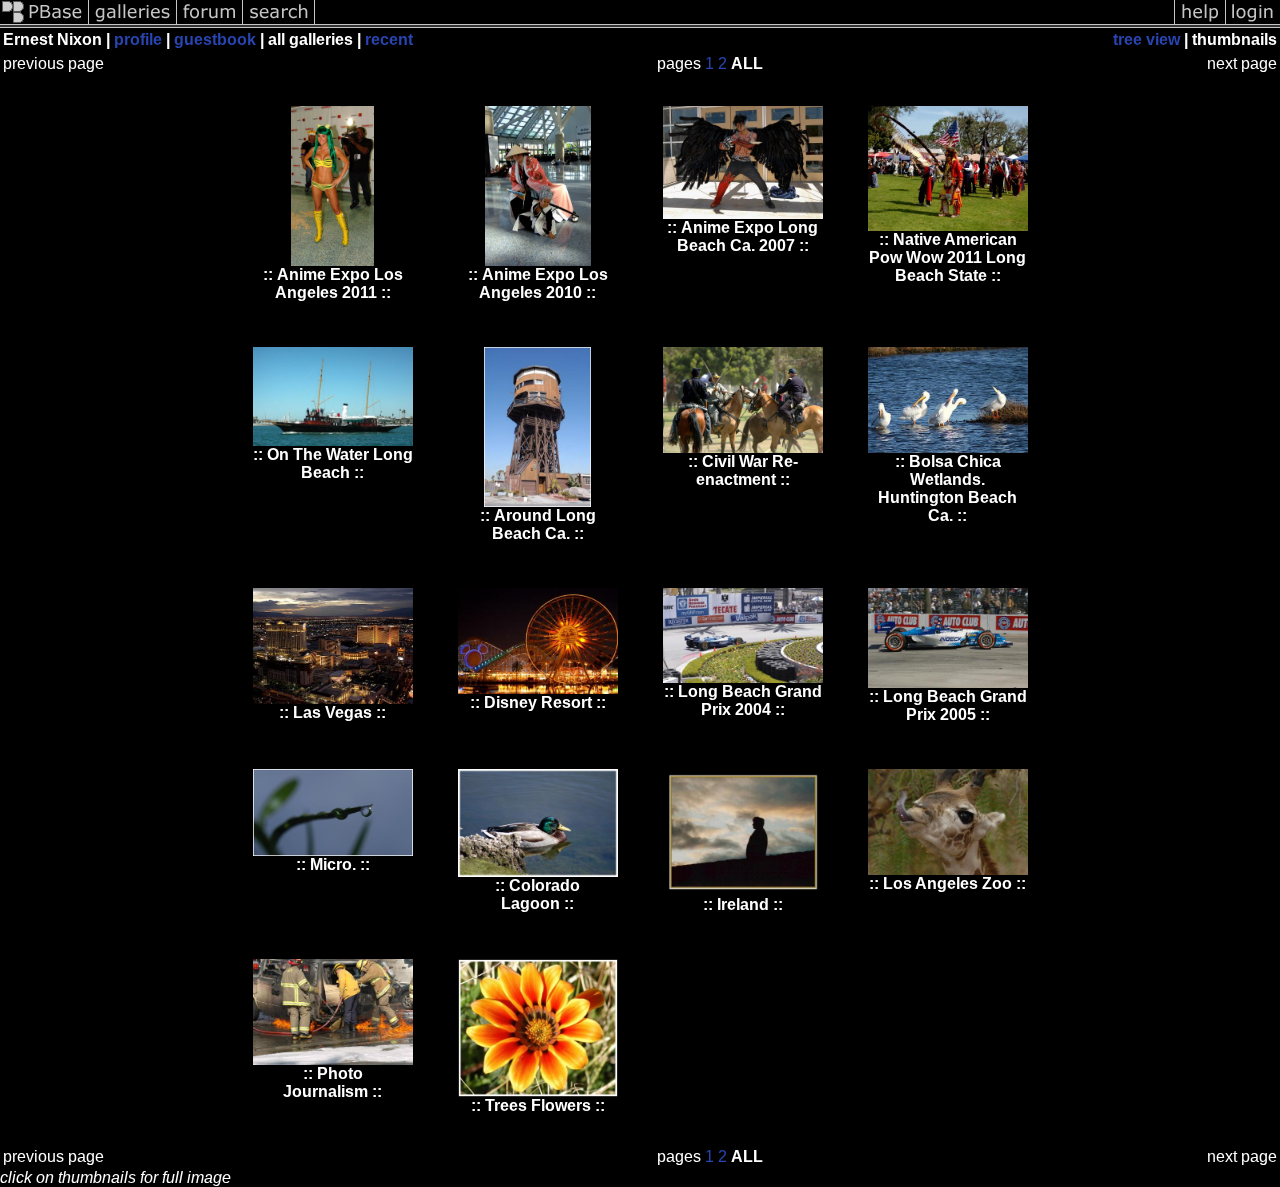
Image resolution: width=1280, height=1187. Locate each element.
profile (138, 39)
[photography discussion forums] (210, 22)
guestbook (215, 39)
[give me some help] (1200, 22)
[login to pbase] (1253, 22)
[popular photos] (744, 22)
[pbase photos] (44, 22)
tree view (1146, 39)
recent (389, 39)
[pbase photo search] (279, 22)
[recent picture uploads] (133, 22)
